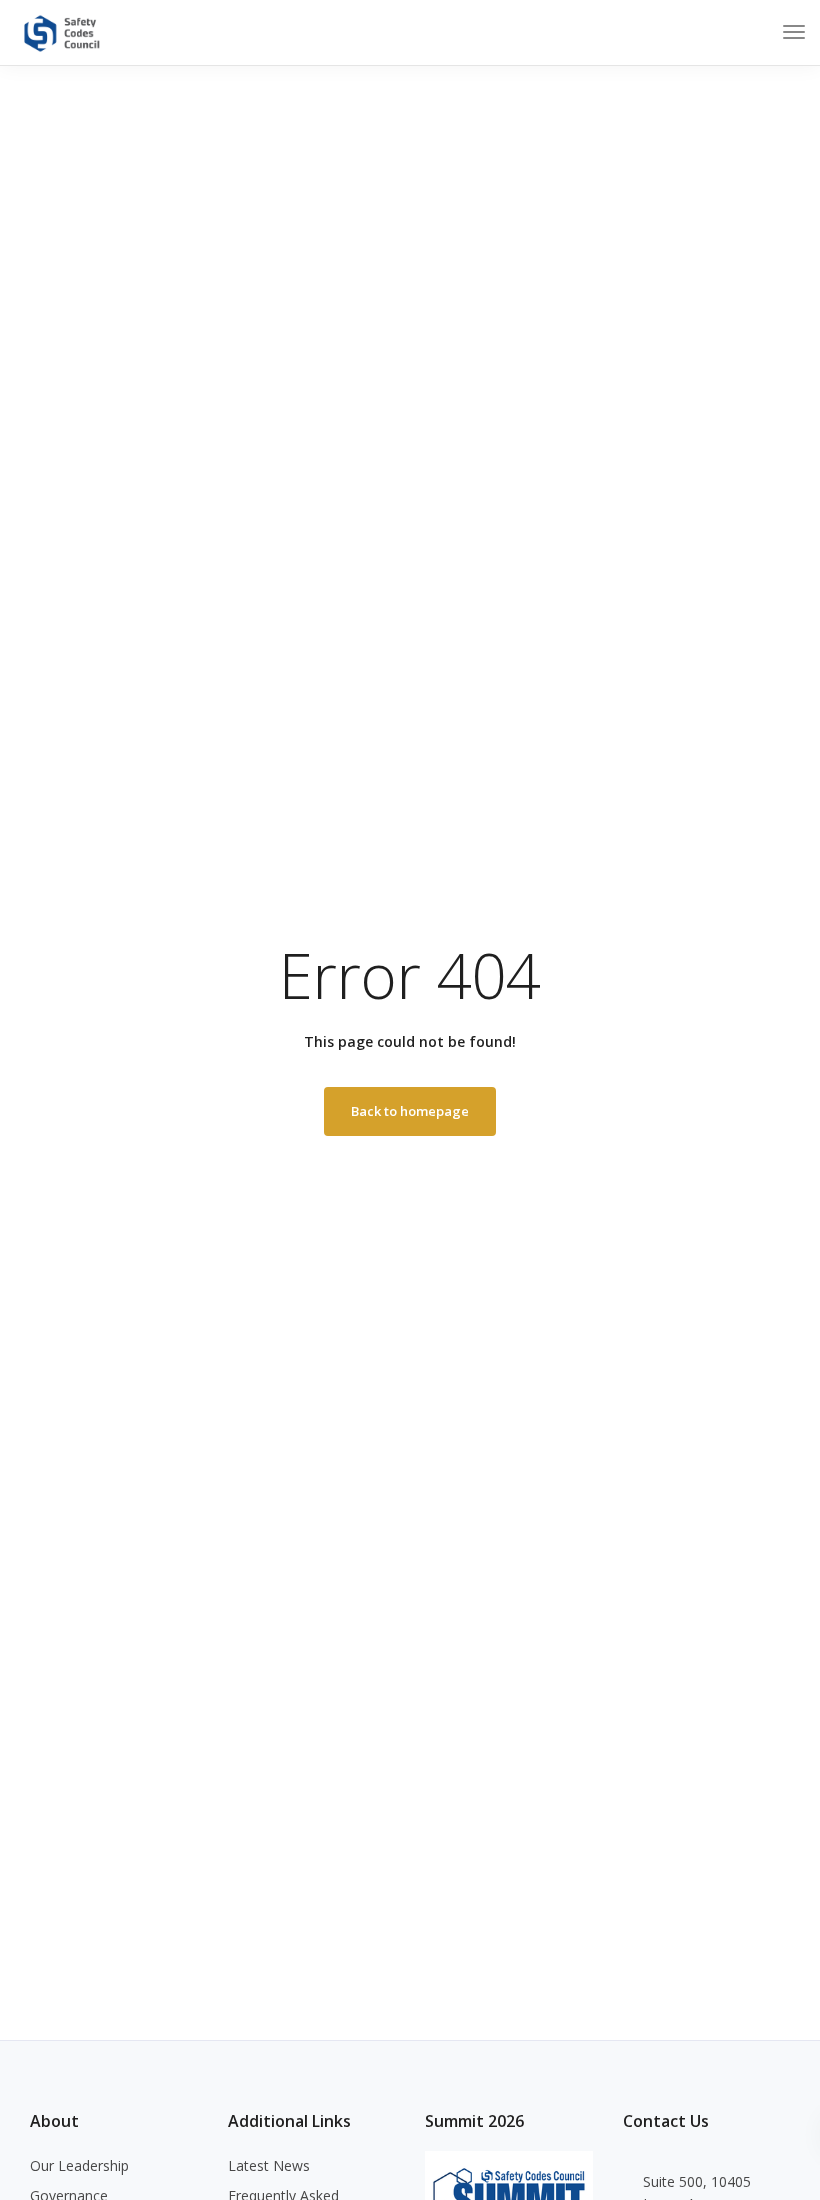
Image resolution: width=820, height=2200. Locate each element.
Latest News (269, 2165)
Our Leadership (79, 2165)
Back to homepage (410, 1111)
